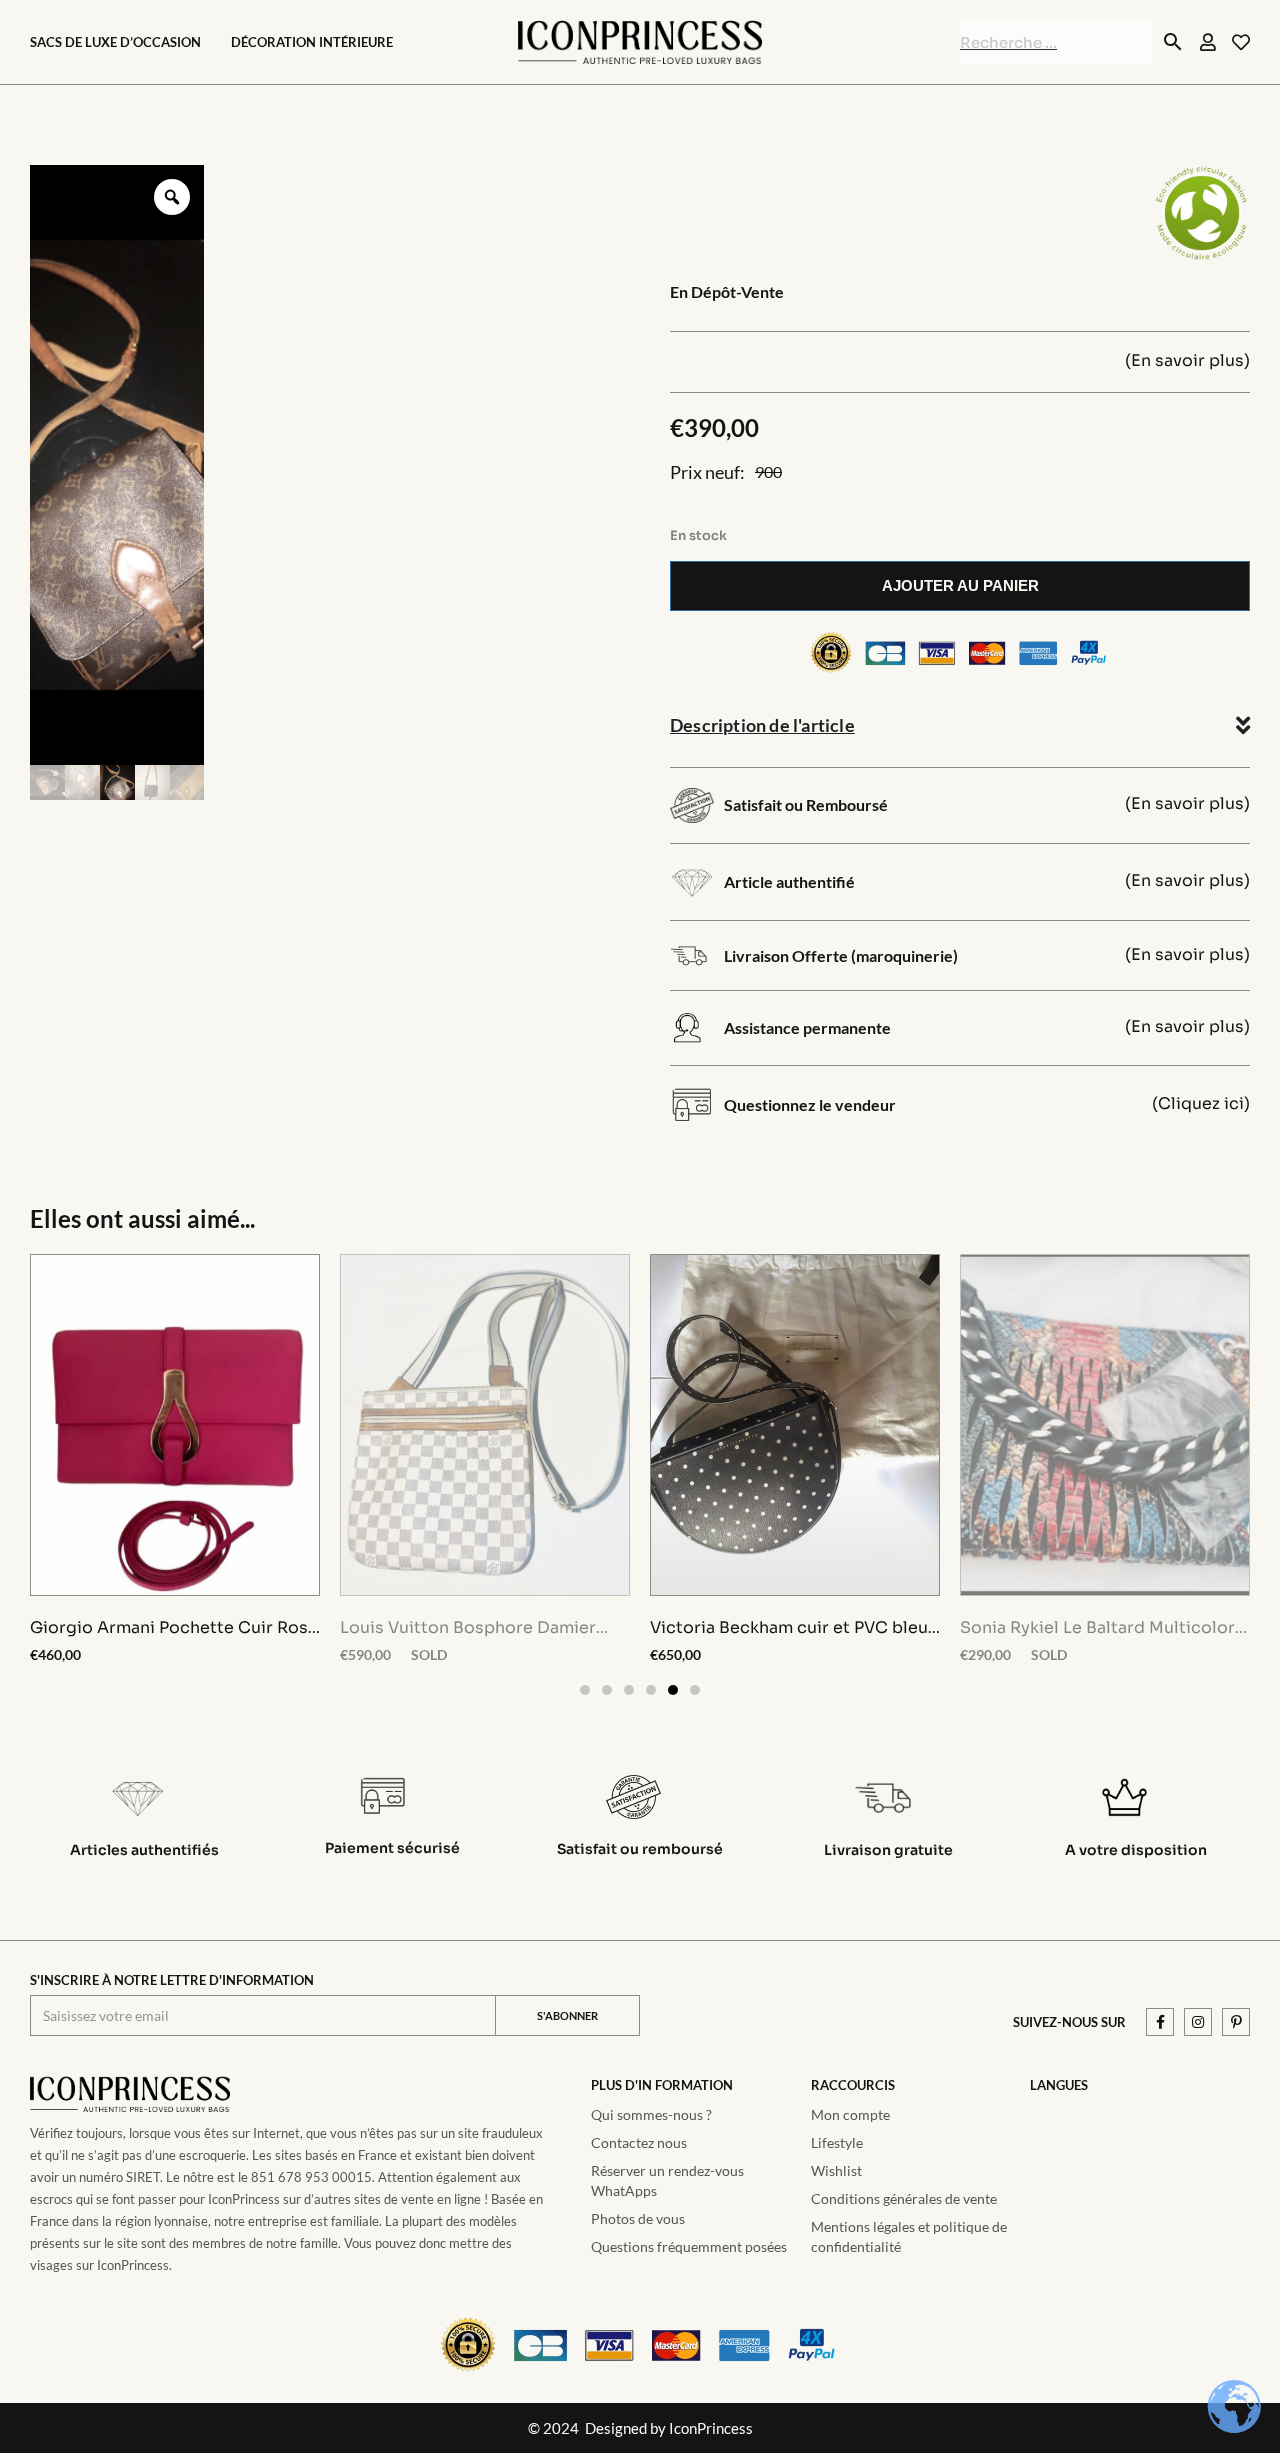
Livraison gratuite (888, 1850)
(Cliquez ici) (1201, 1103)
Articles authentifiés (144, 1850)
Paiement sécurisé (392, 1848)
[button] (585, 1690)
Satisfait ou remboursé (640, 1849)
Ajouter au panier (960, 585)
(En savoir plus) (1187, 360)
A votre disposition (1136, 1850)
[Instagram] (1198, 2022)
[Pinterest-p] (1236, 2022)
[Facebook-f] (1160, 2022)
